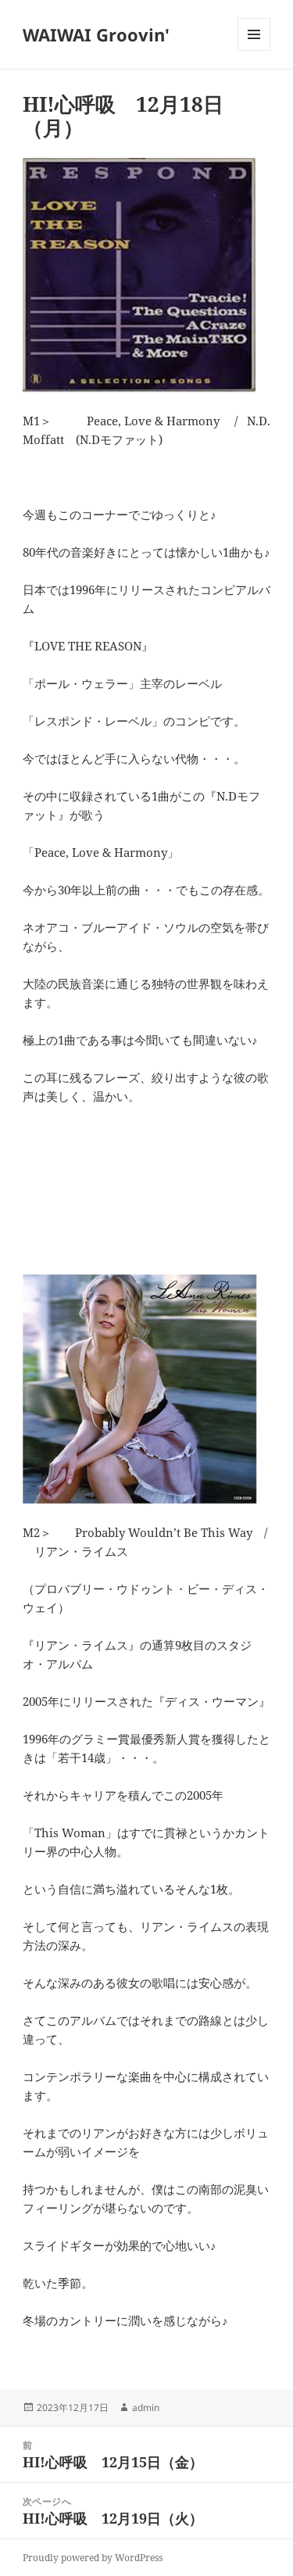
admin (146, 2408)
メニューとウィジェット (254, 50)
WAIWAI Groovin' (96, 34)
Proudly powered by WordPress (93, 2558)
